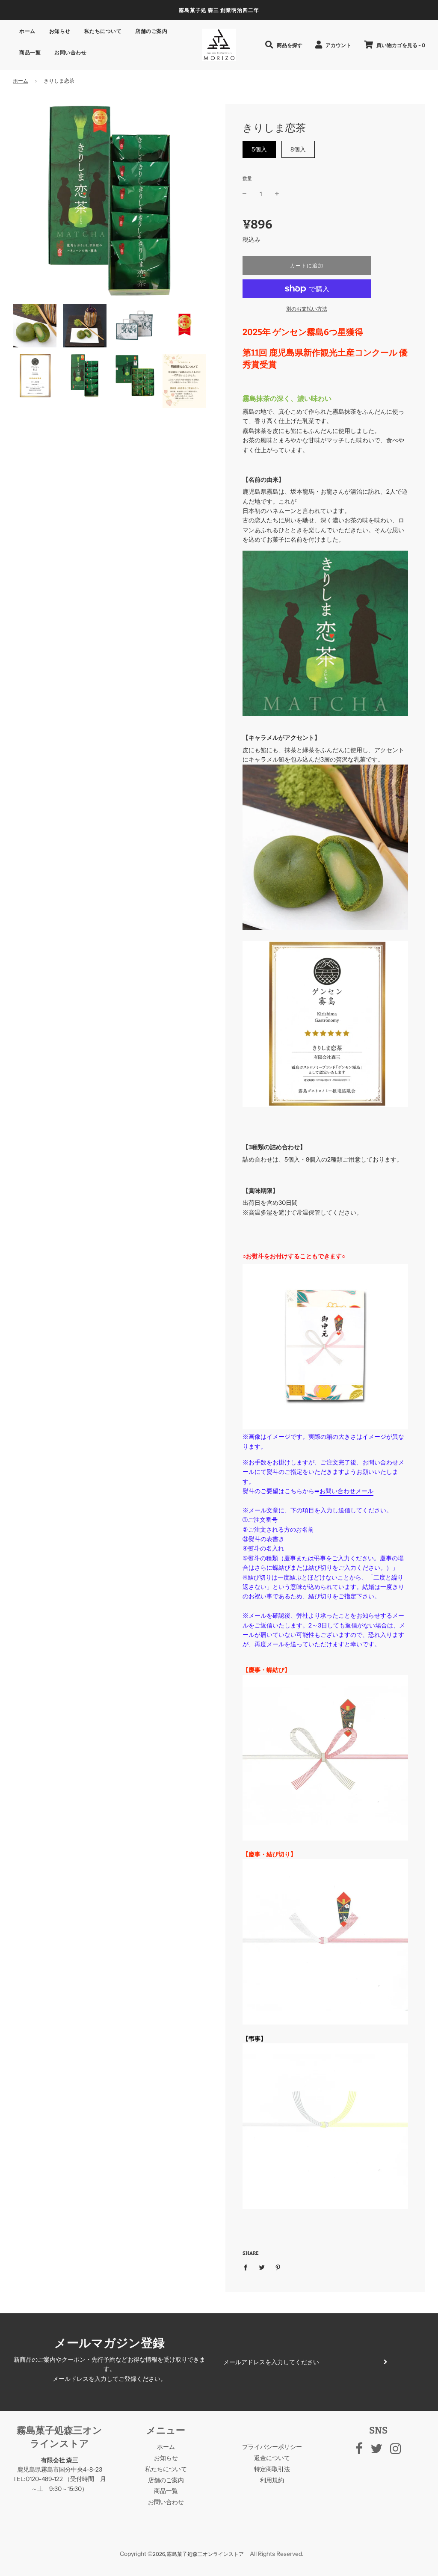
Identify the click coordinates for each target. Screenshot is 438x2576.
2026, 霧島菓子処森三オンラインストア (198, 2554)
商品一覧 (30, 52)
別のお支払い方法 (307, 309)
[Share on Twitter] (262, 2267)
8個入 (298, 149)
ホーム (27, 31)
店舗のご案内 (151, 31)
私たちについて (103, 31)
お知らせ (60, 31)
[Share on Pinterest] (278, 2267)
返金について (272, 2458)
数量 (247, 178)
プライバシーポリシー (272, 2447)
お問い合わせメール (346, 1491)
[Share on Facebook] (248, 2267)
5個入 (259, 149)
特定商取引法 (272, 2469)
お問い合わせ (70, 52)
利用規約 (272, 2480)
